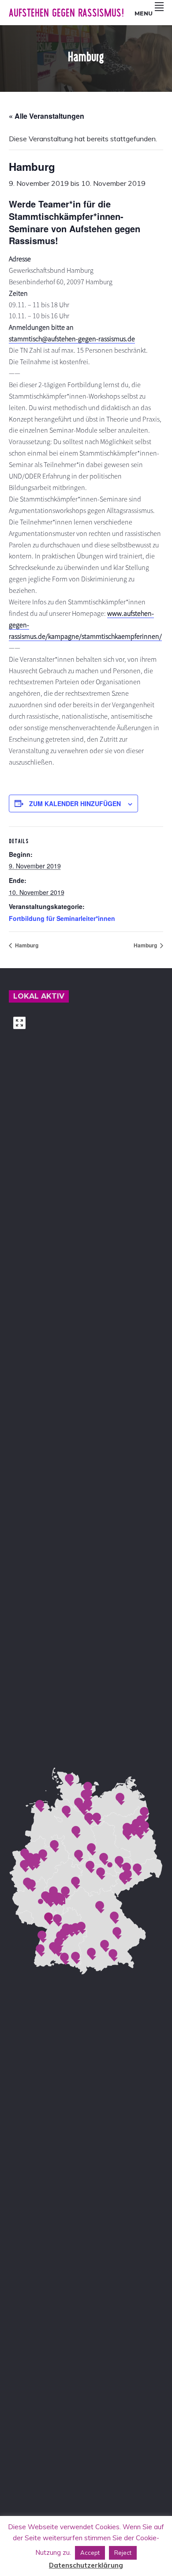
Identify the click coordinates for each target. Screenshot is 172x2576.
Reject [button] (123, 2553)
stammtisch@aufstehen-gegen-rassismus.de (72, 339)
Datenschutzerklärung (86, 2565)
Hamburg (26, 945)
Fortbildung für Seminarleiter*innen (62, 918)
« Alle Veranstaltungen (47, 116)
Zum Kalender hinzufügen (75, 803)
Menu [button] (144, 13)
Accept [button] (90, 2553)
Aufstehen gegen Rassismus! (66, 13)
